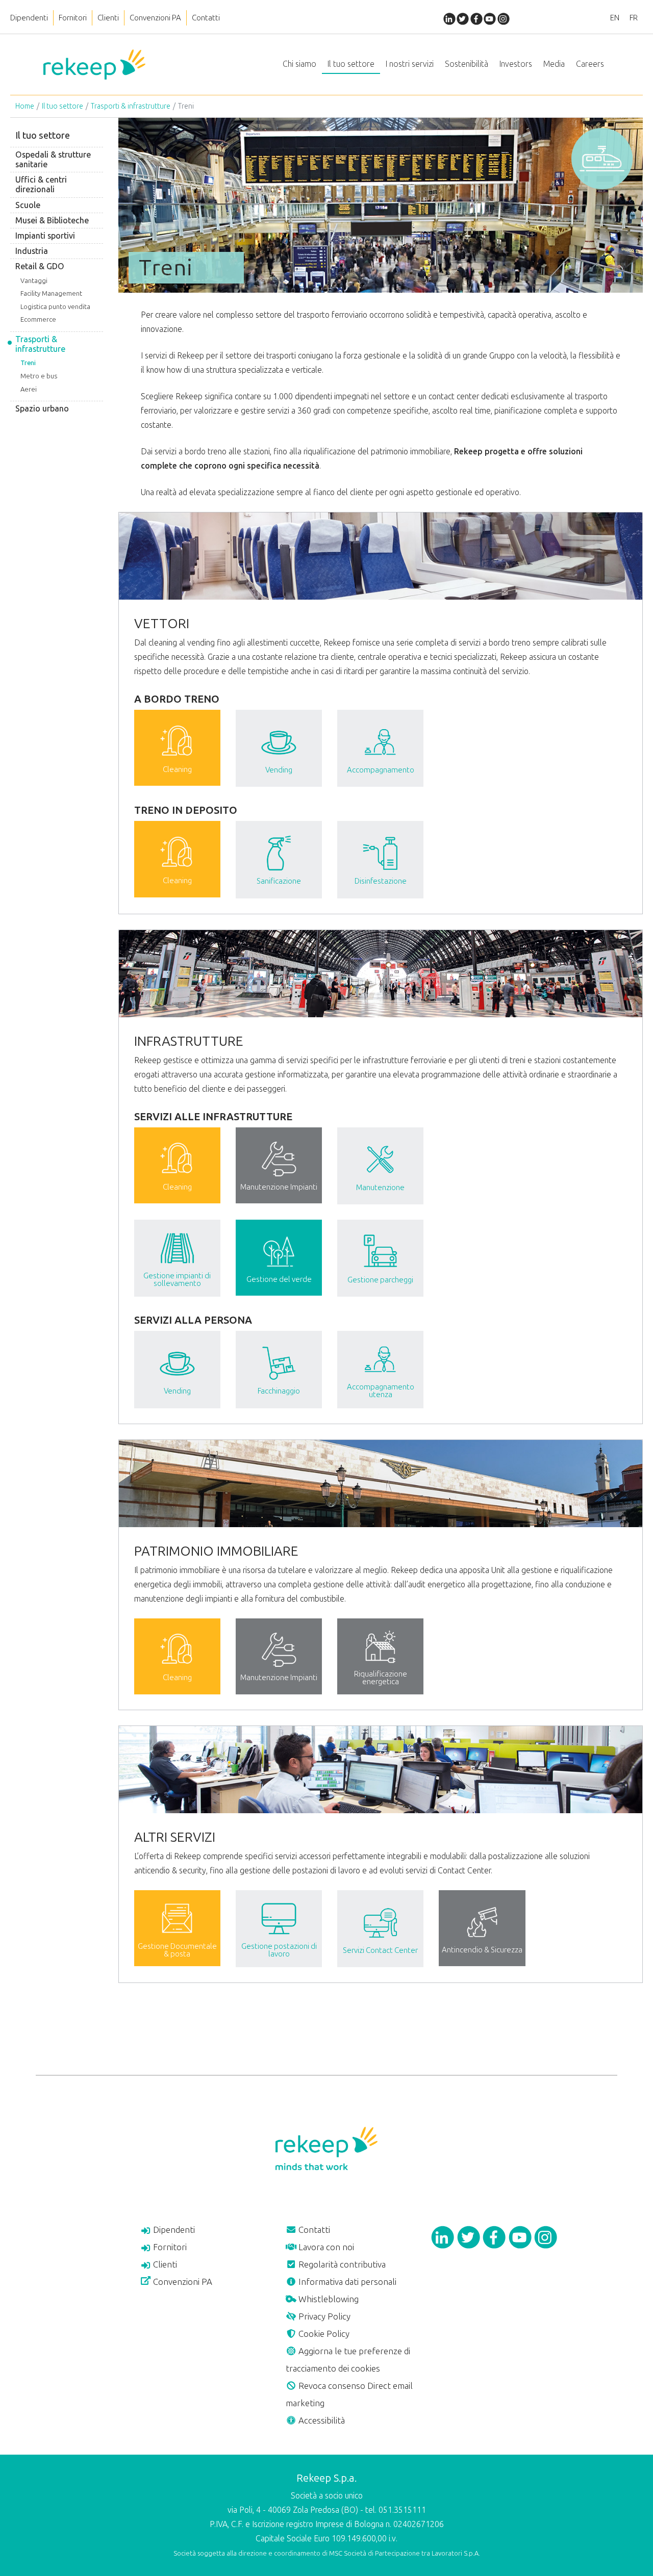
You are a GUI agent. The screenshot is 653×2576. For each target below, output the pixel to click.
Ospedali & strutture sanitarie (53, 160)
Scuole (28, 205)
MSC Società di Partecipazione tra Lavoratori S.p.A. (405, 2553)
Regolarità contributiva (341, 2264)
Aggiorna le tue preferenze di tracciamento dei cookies (348, 2360)
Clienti (108, 18)
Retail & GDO (40, 266)
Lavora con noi (325, 2247)
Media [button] (554, 64)
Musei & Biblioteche (52, 221)
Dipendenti (29, 18)
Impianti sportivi (45, 236)
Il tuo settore (62, 106)
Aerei (29, 389)
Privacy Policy (323, 2316)
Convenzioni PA (155, 18)
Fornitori (73, 18)
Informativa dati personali (346, 2282)
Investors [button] (516, 64)
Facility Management (51, 293)
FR (634, 18)
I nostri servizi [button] (410, 64)
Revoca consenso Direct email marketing (349, 2394)
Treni (28, 363)
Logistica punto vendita (55, 307)
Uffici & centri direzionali (41, 185)
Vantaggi (34, 281)
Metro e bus (39, 376)
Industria (32, 251)
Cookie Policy (323, 2334)
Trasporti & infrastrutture (131, 106)
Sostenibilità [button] (467, 64)
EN (615, 18)
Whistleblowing (328, 2299)
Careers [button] (590, 64)
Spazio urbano (42, 409)
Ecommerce (38, 319)
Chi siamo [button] (299, 64)
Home (25, 106)
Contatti (206, 18)
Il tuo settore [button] (351, 64)
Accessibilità (321, 2420)
